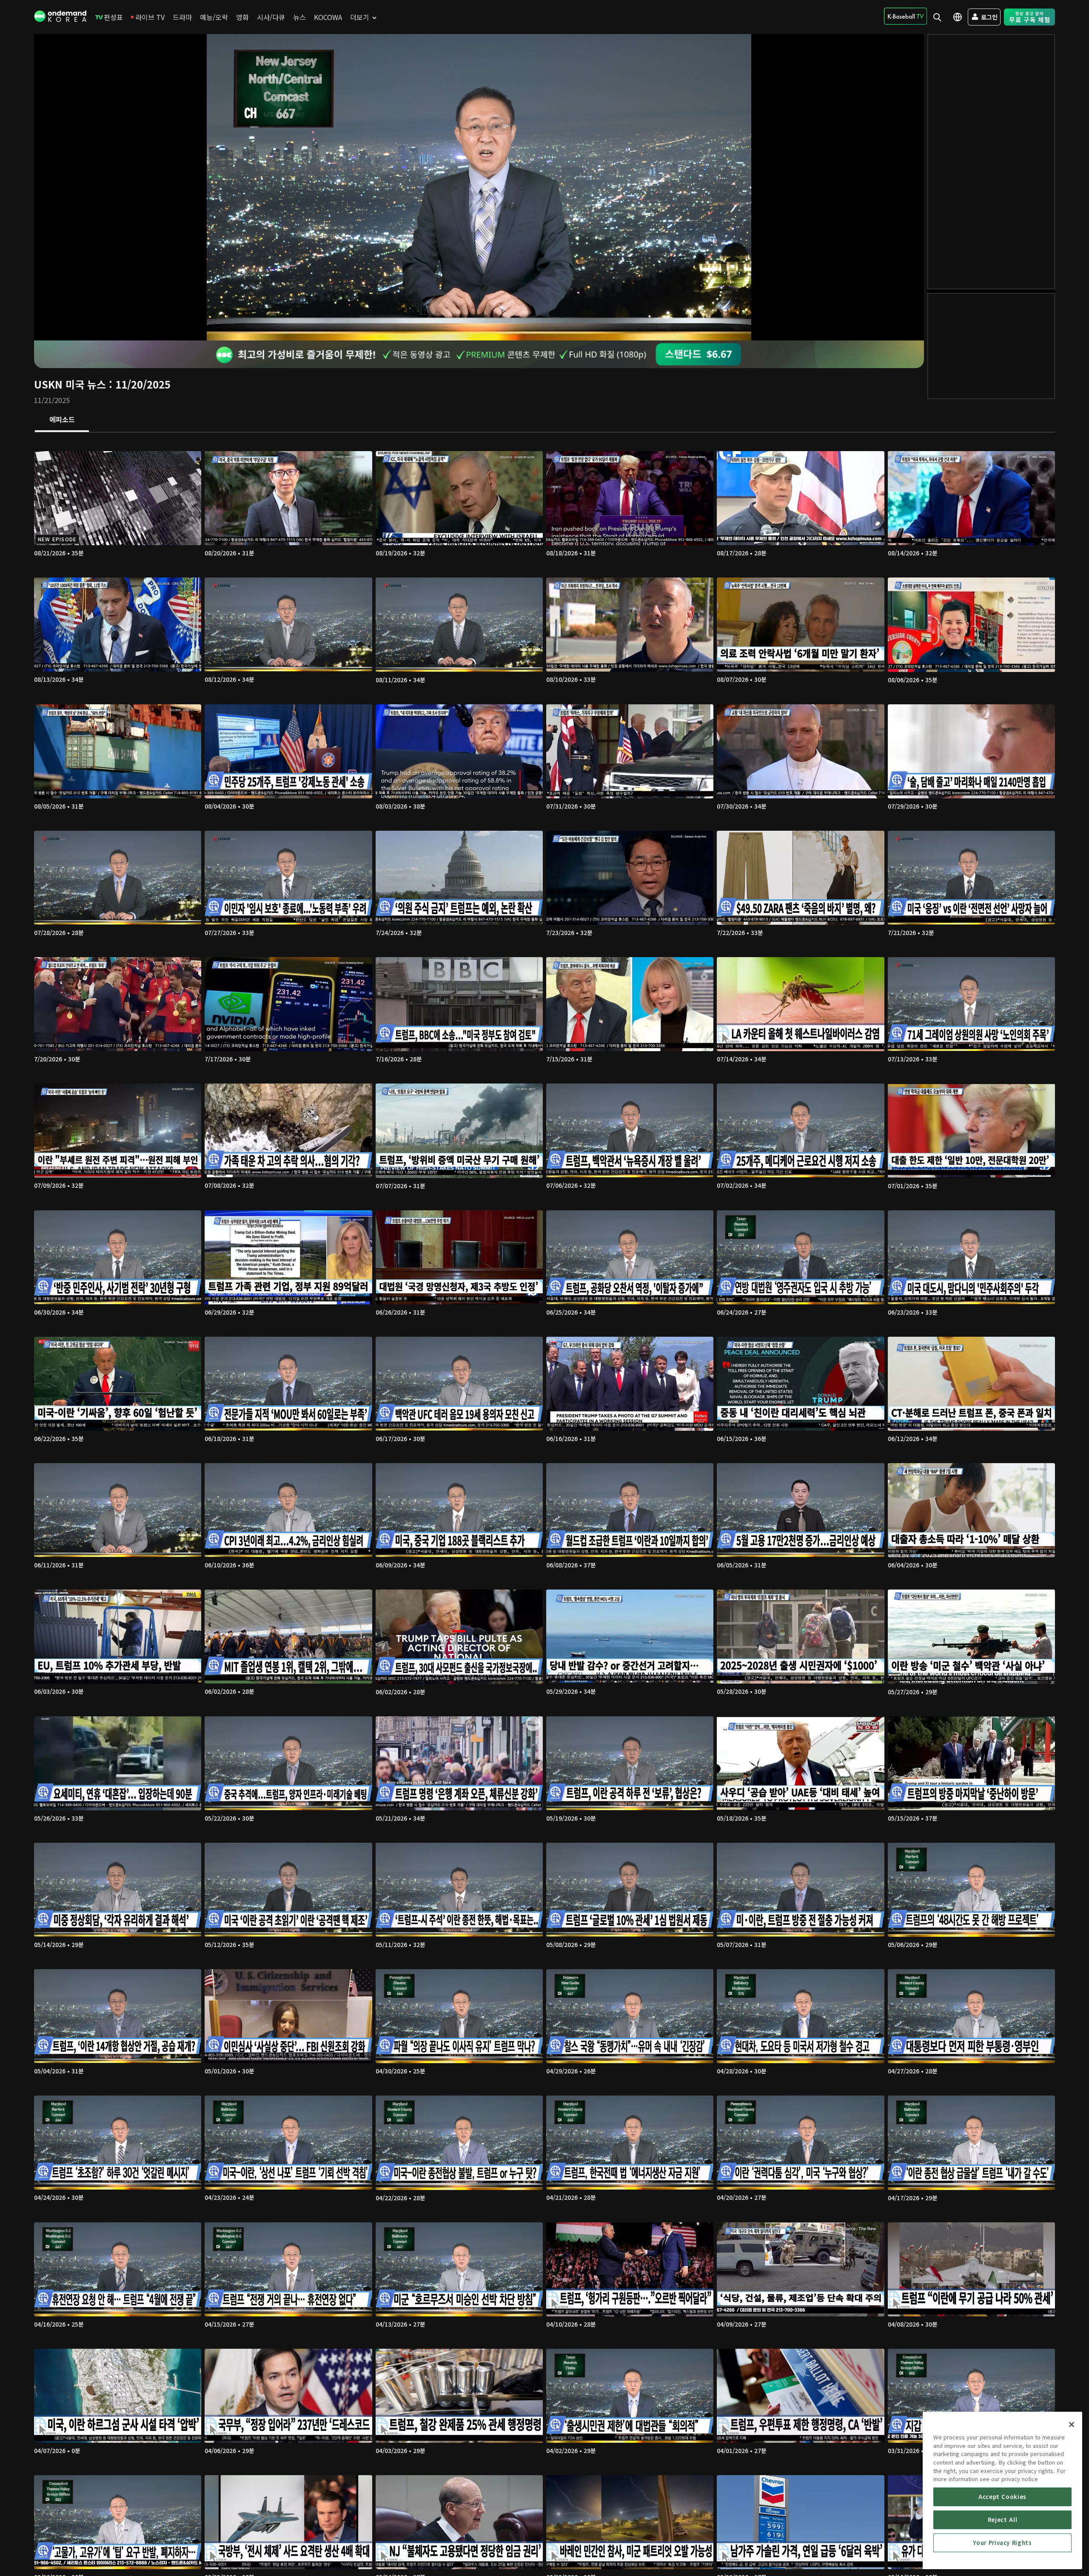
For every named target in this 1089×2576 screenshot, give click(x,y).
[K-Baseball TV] (905, 16)
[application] (479, 187)
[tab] (62, 420)
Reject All (1003, 2520)
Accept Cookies (1002, 2497)
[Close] (1072, 2424)
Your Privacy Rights (1002, 2543)
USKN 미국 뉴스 (70, 384)
